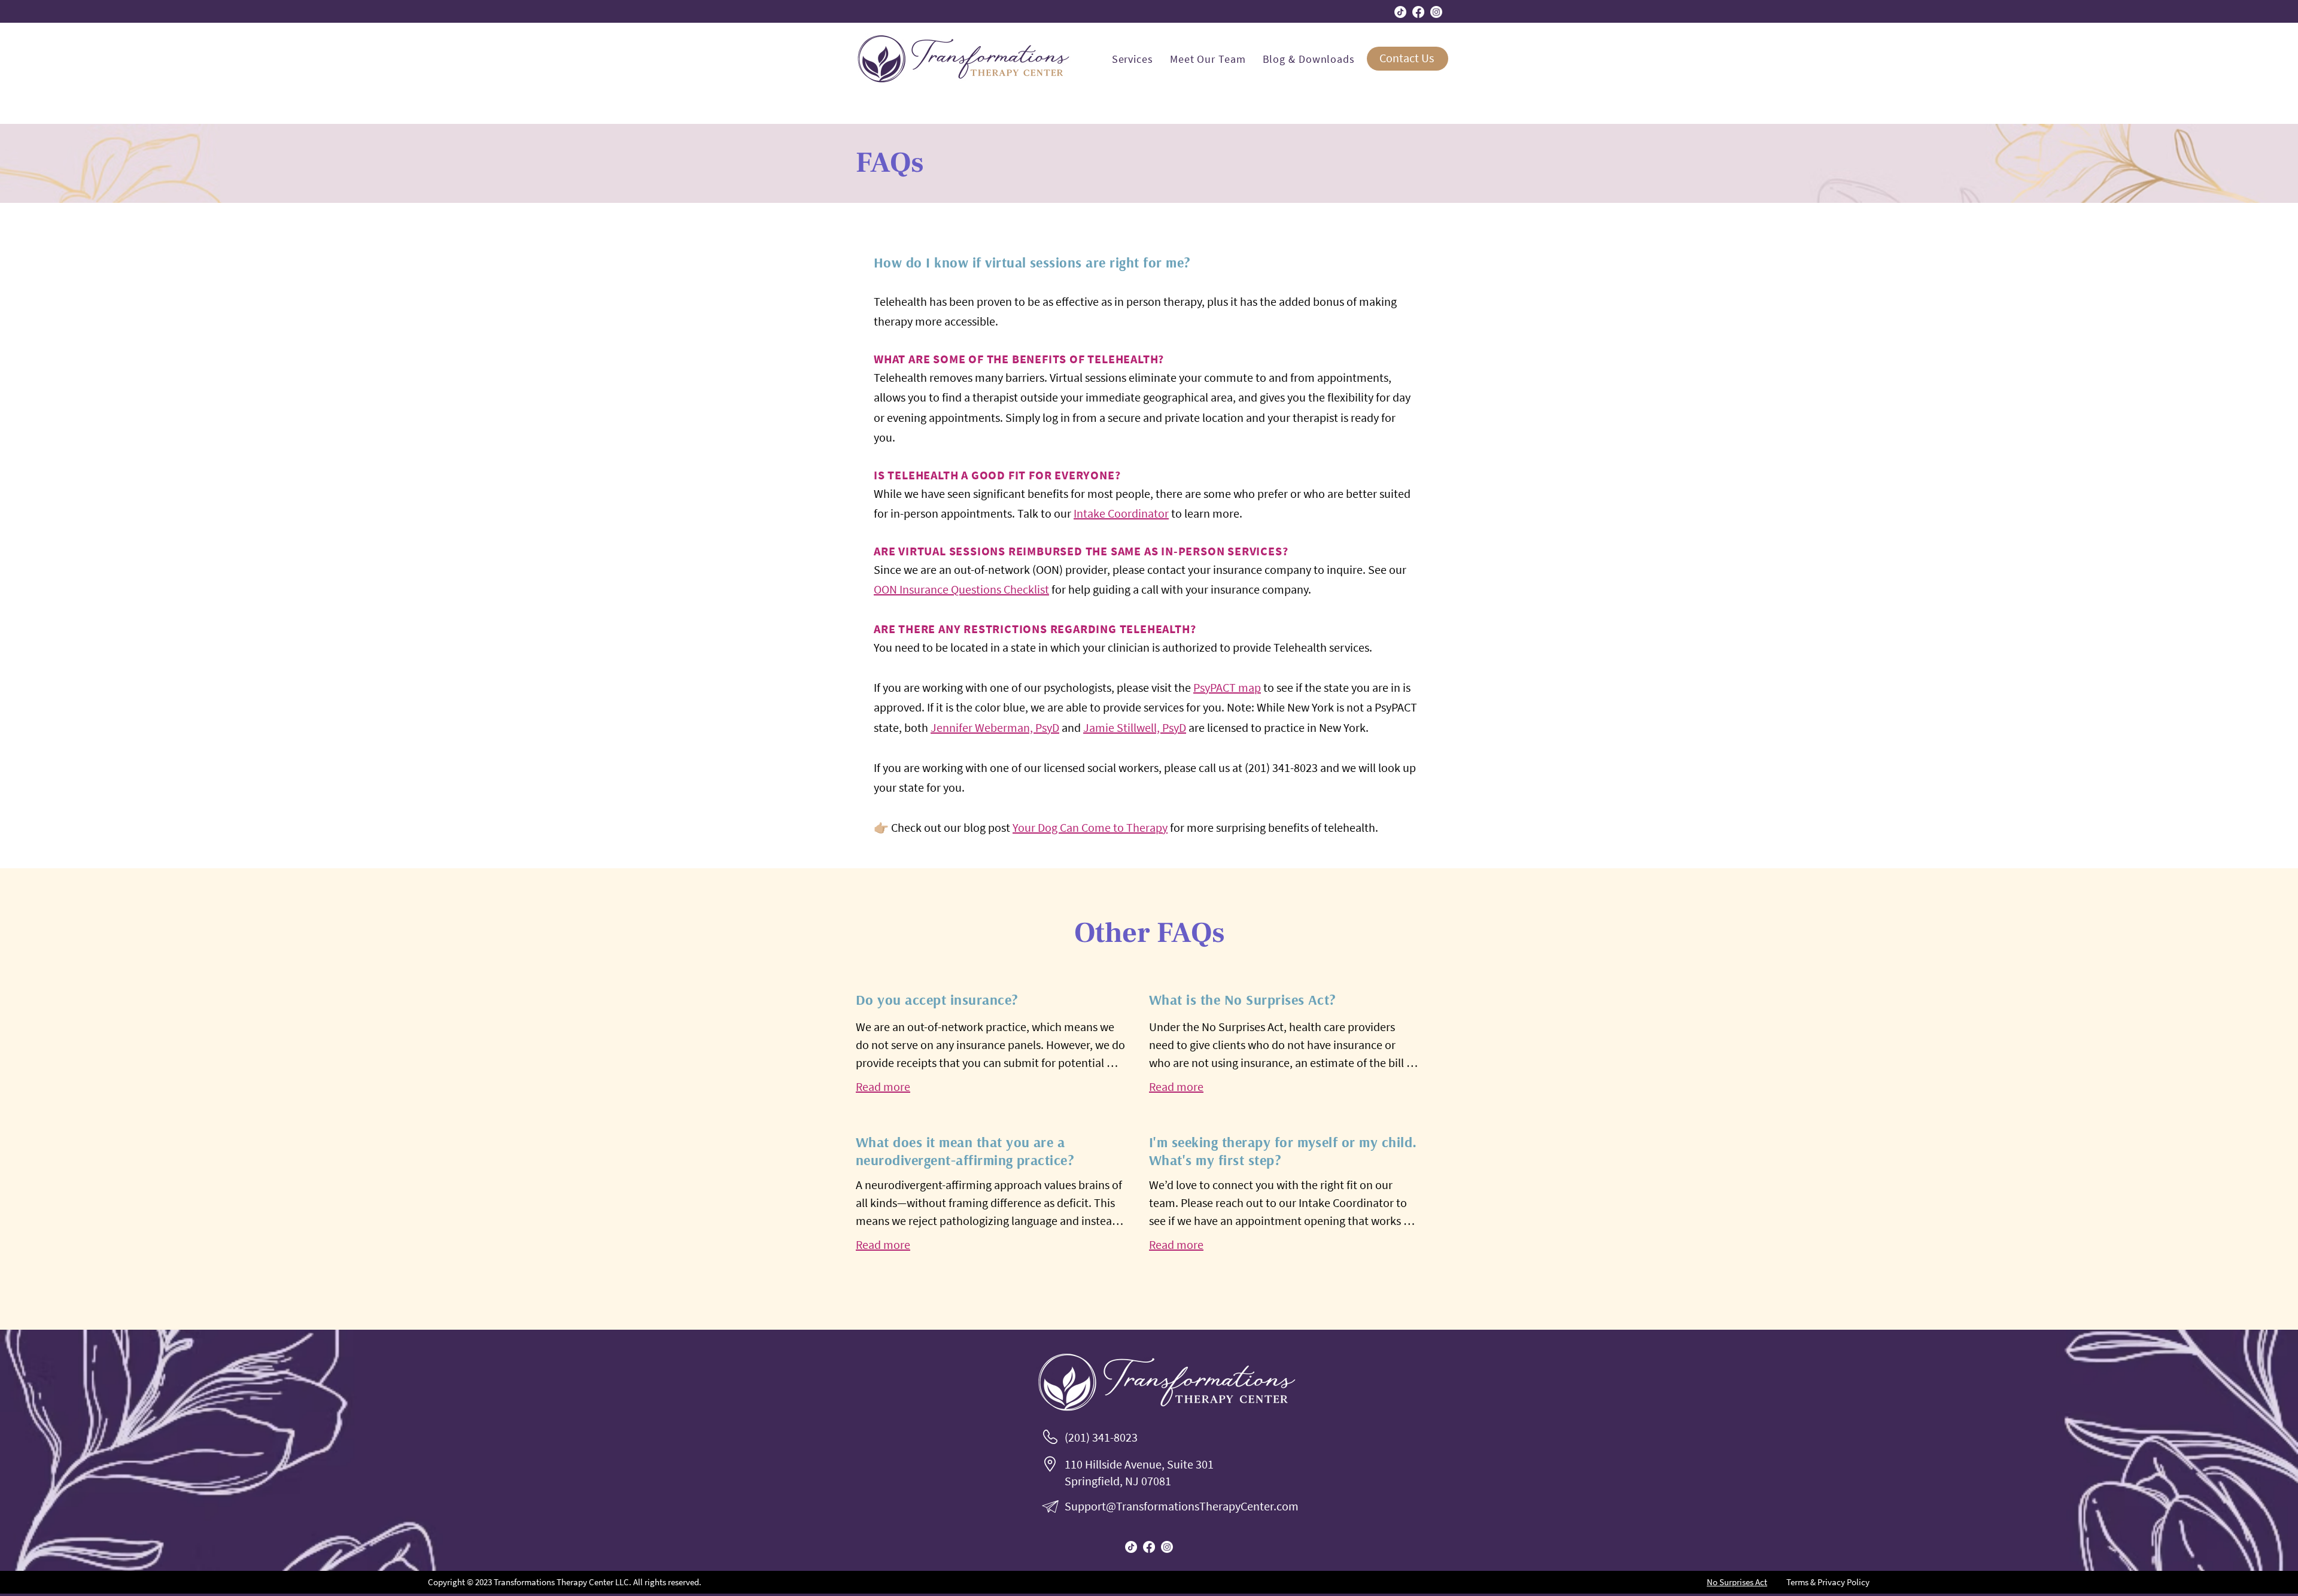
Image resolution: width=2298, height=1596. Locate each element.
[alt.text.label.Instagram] (1436, 12)
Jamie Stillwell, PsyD (1135, 727)
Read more (883, 1086)
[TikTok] (1400, 12)
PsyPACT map (1227, 687)
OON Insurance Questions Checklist (961, 589)
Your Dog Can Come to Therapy (1090, 827)
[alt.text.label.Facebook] (1418, 12)
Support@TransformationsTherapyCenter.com (1182, 1506)
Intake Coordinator (1121, 513)
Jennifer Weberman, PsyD (995, 727)
